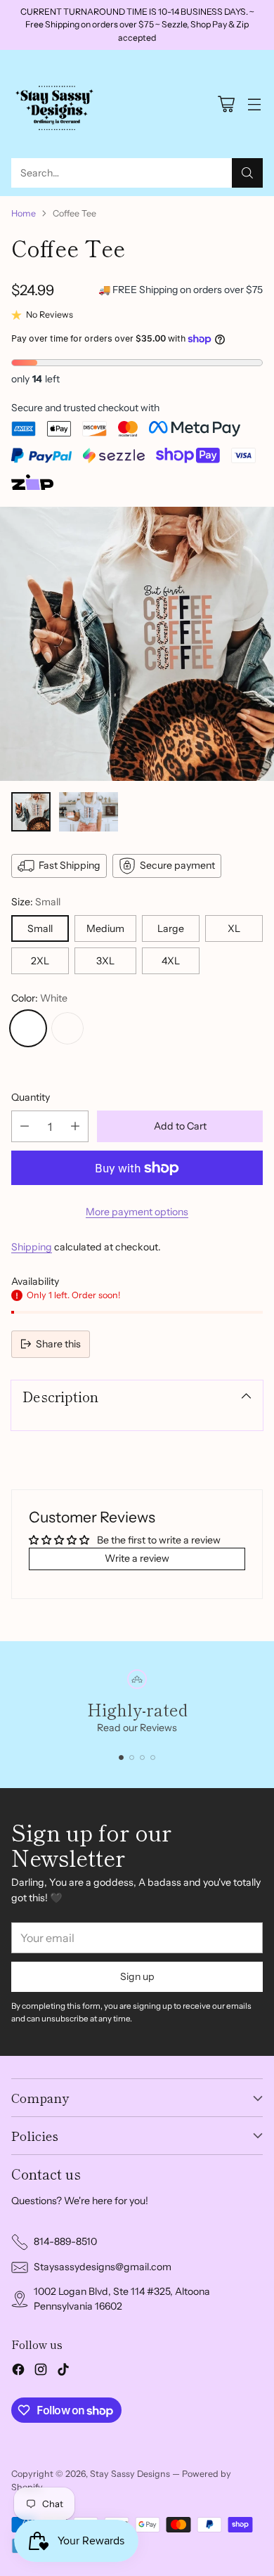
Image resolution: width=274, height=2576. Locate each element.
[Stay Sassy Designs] (57, 104)
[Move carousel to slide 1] (121, 1758)
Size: (36, 902)
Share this (58, 1344)
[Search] (247, 173)
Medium (105, 928)
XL (234, 928)
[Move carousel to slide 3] (142, 1758)
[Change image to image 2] (89, 812)
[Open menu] (254, 104)
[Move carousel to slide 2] (132, 1758)
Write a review (137, 1558)
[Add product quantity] (75, 1126)
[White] (28, 1028)
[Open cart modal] (226, 104)
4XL (171, 961)
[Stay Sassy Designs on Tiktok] (63, 2371)
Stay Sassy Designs (130, 2474)
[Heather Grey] (67, 1028)
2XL (40, 961)
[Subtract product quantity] (25, 1126)
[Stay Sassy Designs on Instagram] (41, 2371)
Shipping (32, 1247)
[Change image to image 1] (31, 812)
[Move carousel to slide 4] (153, 1758)
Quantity (31, 1097)
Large (171, 928)
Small (40, 928)
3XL (105, 961)
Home (24, 213)
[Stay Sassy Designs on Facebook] (18, 2371)
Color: (39, 998)
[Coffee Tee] (137, 644)
